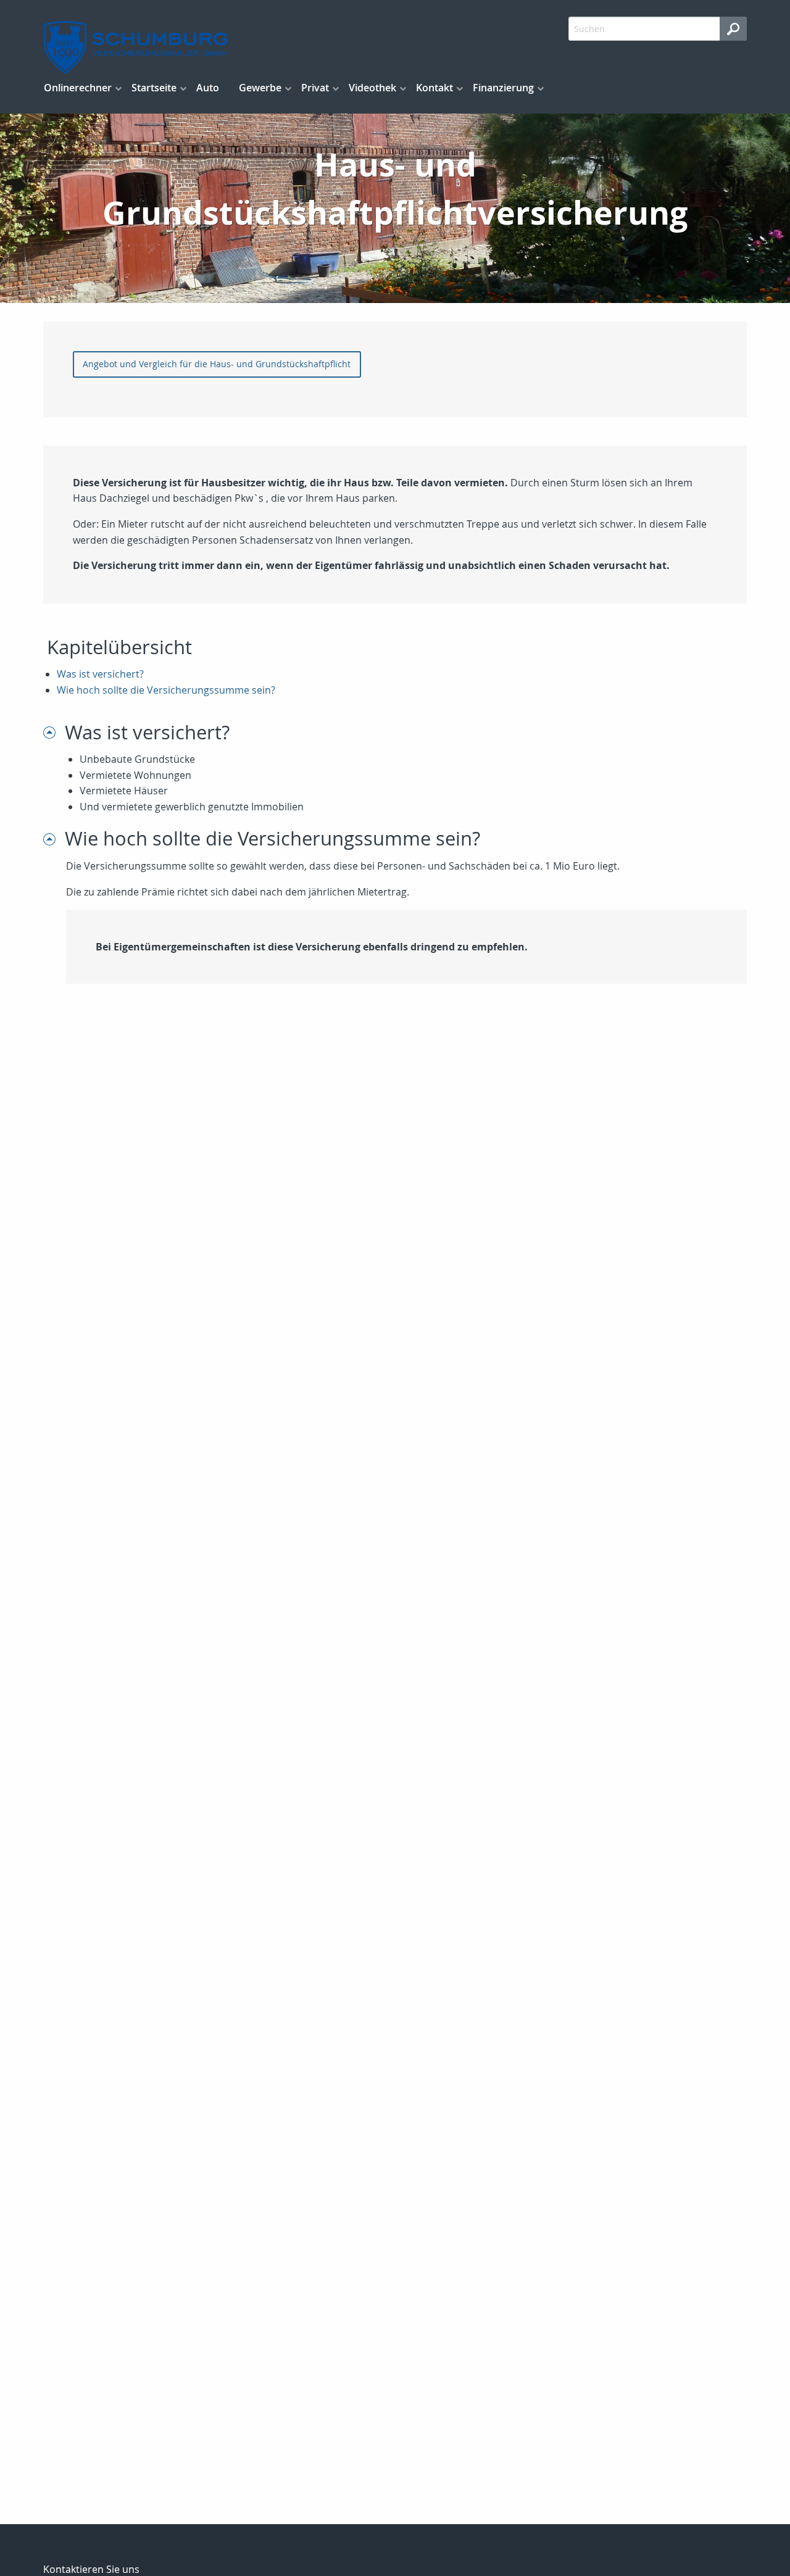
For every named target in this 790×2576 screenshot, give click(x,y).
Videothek (372, 88)
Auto (208, 88)
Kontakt (434, 88)
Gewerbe (260, 88)
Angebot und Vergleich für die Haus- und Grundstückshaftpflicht (217, 364)
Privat (315, 88)
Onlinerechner (78, 88)
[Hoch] (54, 732)
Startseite (154, 88)
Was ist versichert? (100, 674)
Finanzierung (503, 88)
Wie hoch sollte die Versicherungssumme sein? (166, 690)
